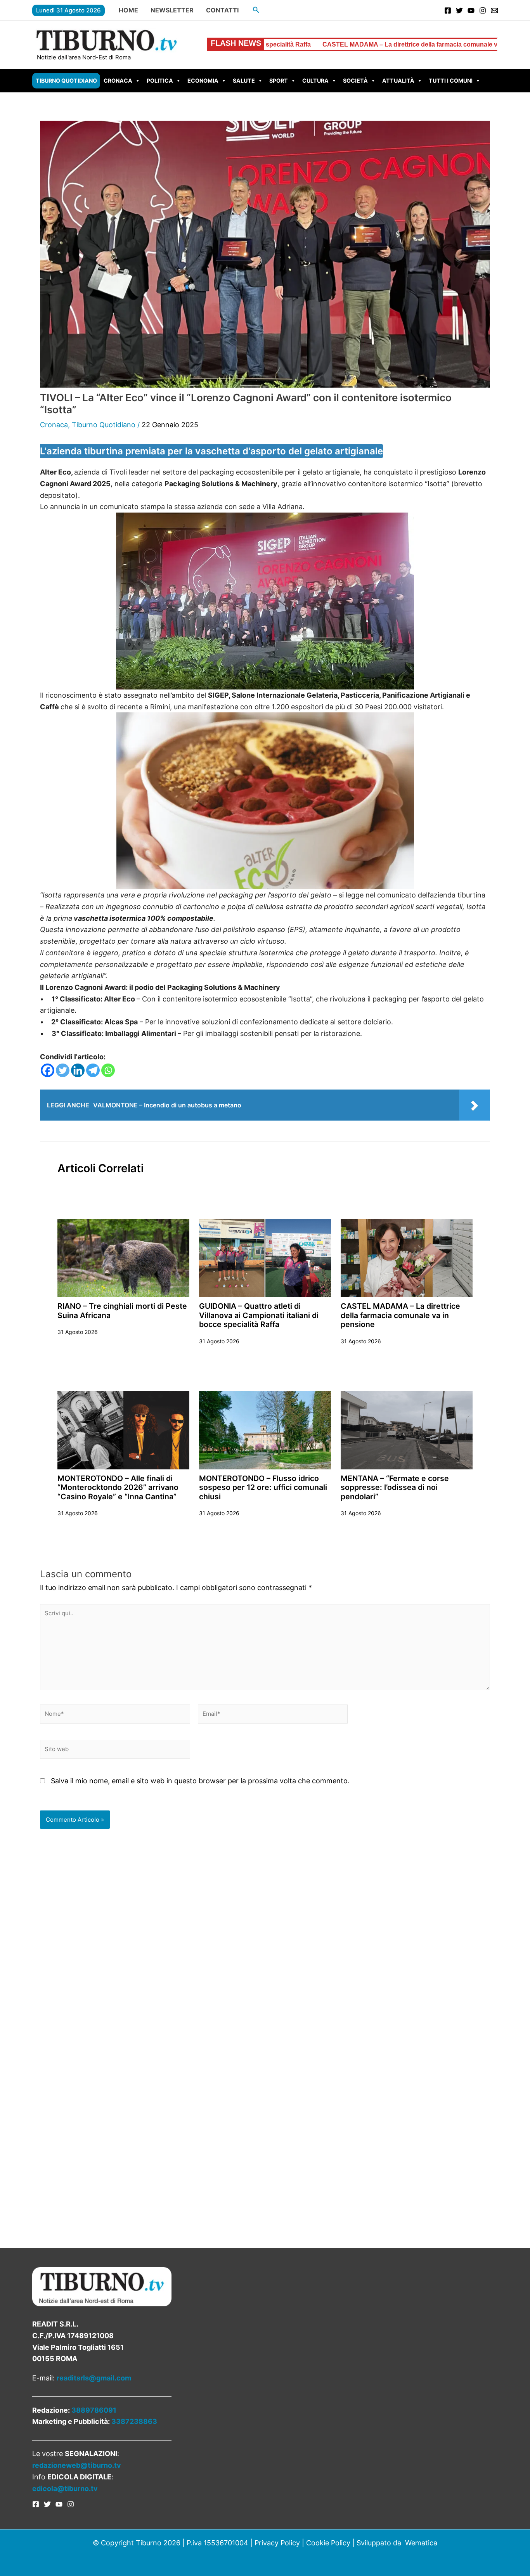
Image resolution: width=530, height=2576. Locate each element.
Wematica (421, 2543)
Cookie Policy (328, 2543)
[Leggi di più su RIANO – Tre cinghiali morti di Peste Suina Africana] (123, 1258)
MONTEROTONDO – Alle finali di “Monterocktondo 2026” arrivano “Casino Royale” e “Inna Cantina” (118, 1487)
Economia (203, 81)
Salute (244, 81)
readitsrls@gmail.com (94, 2378)
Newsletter (172, 10)
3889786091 (94, 2410)
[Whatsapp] (108, 1070)
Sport (279, 81)
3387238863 (134, 2421)
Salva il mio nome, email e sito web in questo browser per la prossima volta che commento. (200, 1781)
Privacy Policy (277, 2543)
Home (128, 10)
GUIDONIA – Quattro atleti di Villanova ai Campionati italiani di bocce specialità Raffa (259, 1315)
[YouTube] (471, 10)
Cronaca (118, 81)
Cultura (315, 81)
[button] (256, 10)
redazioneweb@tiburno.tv (77, 2465)
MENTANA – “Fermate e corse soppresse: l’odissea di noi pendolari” (395, 1487)
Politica (160, 81)
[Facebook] (448, 10)
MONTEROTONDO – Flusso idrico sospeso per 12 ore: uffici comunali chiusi (263, 1487)
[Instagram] (483, 10)
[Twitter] (459, 10)
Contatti (222, 10)
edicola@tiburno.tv (65, 2489)
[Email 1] (494, 10)
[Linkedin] (78, 1070)
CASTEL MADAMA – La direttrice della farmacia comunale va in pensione (283, 44)
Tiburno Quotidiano (66, 81)
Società (355, 81)
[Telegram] (93, 1070)
